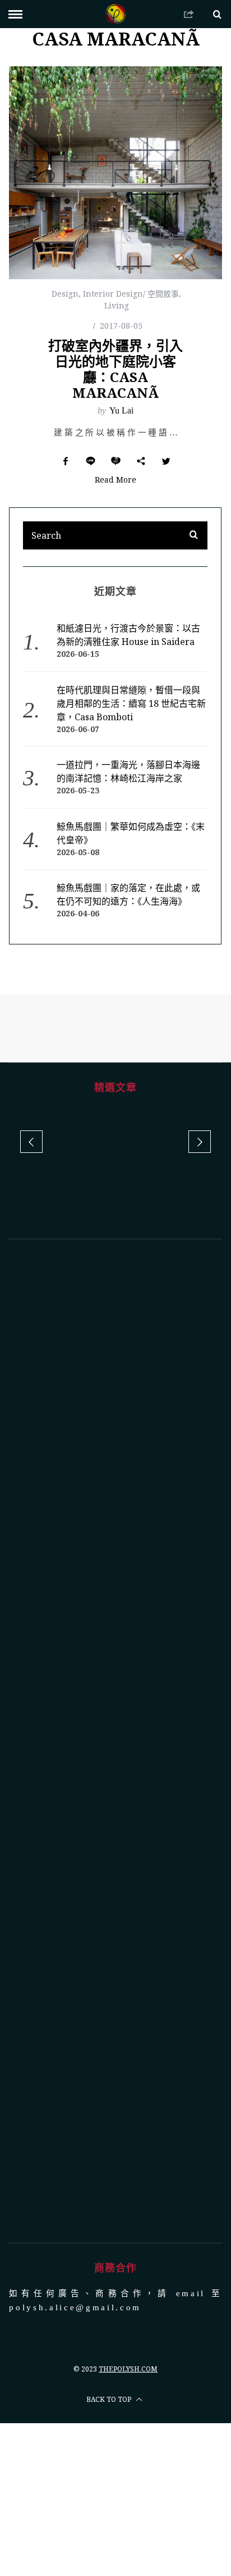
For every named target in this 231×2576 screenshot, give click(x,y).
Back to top (110, 2399)
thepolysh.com (128, 2369)
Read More (115, 480)
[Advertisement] (116, 1741)
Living (117, 305)
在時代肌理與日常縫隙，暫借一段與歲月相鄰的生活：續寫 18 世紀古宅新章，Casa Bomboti (131, 703)
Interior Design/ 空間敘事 (131, 294)
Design (65, 294)
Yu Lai (121, 410)
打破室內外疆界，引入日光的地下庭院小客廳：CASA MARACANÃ (115, 369)
